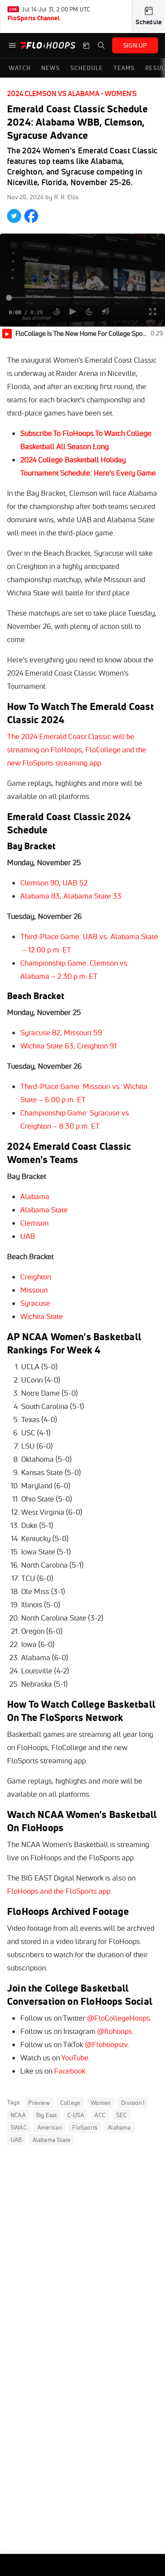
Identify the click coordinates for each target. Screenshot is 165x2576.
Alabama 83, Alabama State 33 (71, 896)
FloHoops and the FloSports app (59, 1891)
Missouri (34, 1290)
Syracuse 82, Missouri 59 (61, 1032)
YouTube (75, 2057)
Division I (133, 2103)
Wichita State (42, 1316)
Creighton (36, 1277)
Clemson (34, 1223)
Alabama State (44, 1210)
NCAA (18, 2115)
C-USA (76, 2115)
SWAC (19, 2127)
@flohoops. (115, 2031)
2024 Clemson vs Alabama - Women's (72, 93)
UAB (28, 1236)
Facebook (70, 2071)
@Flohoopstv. (107, 2044)
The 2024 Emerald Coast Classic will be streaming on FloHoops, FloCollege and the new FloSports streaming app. (77, 749)
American (50, 2127)
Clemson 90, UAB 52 (54, 883)
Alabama (35, 1196)
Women (101, 2103)
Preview (39, 2103)
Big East (47, 2115)
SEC (122, 2115)
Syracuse (35, 1303)
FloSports (85, 2127)
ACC (100, 2115)
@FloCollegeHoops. (119, 2018)
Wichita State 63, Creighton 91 (68, 1046)
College (70, 2103)
